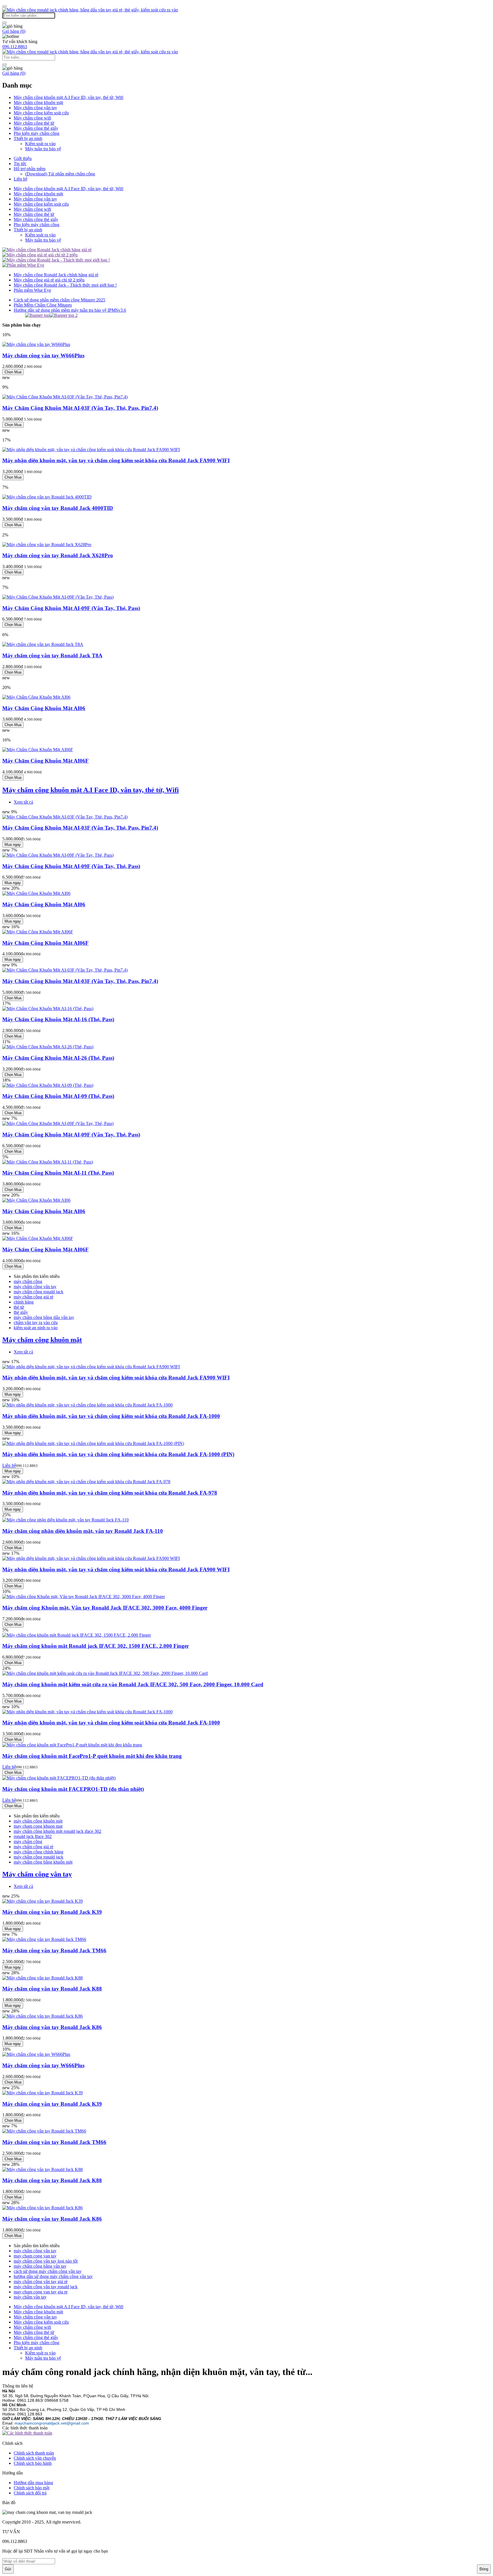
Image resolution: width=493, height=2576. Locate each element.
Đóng (484, 2569)
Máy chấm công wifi (32, 118)
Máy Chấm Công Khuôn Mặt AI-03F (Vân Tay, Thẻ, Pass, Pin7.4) (80, 408)
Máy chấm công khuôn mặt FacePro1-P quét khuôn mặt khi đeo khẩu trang (92, 1756)
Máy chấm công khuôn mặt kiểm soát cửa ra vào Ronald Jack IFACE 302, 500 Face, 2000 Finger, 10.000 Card (133, 1684)
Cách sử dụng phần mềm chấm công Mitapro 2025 (59, 300)
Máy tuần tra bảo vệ (43, 149)
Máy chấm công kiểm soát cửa (41, 113)
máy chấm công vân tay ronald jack (46, 2287)
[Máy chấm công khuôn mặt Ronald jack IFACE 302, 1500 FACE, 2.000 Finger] (77, 1635)
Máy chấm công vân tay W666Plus (43, 355)
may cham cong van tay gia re (41, 2292)
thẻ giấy (21, 1312)
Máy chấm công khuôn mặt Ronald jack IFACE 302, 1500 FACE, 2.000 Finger (96, 1646)
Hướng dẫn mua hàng (33, 2483)
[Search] (5, 23)
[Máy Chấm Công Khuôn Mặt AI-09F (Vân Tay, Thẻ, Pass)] (58, 597)
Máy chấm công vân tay (35, 108)
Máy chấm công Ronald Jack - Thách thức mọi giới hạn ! (65, 285)
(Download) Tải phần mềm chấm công (60, 174)
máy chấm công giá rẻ (34, 1297)
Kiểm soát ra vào (40, 144)
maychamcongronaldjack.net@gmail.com (52, 2423)
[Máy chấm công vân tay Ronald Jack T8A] (43, 644)
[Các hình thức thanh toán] (27, 2433)
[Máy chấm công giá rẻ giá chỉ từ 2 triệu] (40, 255)
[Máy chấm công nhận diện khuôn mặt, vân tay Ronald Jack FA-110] (65, 1520)
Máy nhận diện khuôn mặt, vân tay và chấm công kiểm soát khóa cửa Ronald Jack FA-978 (110, 1493)
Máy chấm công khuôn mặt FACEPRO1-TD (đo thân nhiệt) (73, 1789)
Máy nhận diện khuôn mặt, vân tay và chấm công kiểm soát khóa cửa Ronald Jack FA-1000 (111, 1416)
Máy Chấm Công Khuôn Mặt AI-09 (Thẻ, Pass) (58, 1096)
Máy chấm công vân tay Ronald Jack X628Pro (58, 555)
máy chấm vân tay (30, 2297)
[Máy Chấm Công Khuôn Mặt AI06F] (38, 750)
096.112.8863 (15, 47)
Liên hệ (21, 179)
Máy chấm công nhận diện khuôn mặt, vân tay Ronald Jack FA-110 (83, 1531)
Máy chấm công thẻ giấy (36, 128)
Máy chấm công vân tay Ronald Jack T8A (52, 655)
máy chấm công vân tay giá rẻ (41, 2282)
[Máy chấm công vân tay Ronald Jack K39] (43, 1901)
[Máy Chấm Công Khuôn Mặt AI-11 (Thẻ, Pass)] (48, 1162)
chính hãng (24, 1302)
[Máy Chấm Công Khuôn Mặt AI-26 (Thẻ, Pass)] (48, 1047)
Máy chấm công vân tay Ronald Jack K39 (52, 1912)
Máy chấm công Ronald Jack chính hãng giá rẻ (56, 275)
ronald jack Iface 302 (33, 1836)
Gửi (8, 2569)
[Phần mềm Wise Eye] (23, 265)
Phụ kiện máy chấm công (37, 133)
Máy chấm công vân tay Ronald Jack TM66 (54, 1950)
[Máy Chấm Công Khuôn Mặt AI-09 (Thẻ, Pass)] (48, 1085)
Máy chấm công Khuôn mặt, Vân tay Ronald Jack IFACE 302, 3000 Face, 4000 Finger (105, 1608)
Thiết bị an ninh (28, 138)
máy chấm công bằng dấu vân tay (44, 1317)
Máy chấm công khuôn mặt (38, 103)
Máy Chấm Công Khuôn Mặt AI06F (46, 761)
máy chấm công (28, 1281)
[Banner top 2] (64, 315)
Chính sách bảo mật (32, 2488)
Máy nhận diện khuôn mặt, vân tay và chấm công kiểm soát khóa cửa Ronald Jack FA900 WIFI (116, 460)
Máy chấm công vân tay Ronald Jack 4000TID (58, 508)
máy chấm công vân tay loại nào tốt (46, 2261)
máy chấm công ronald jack (39, 1292)
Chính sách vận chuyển (35, 2458)
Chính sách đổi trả (30, 2493)
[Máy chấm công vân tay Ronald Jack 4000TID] (47, 497)
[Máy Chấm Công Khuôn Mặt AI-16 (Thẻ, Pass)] (48, 1009)
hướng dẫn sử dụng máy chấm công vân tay (53, 2276)
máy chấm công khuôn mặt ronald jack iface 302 (57, 1831)
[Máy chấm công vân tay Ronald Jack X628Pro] (47, 545)
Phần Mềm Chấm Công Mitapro (43, 305)
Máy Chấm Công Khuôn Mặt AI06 (44, 708)
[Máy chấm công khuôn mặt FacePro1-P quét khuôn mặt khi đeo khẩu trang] (72, 1745)
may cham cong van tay (35, 2256)
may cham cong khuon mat (38, 1826)
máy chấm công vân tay (35, 1287)
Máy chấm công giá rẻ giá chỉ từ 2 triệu (49, 280)
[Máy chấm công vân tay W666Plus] (36, 344)
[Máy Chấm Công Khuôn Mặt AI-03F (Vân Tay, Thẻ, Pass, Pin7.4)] (65, 397)
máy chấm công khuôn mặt (38, 1821)
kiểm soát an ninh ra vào (36, 1328)
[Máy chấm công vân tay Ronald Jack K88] (43, 1978)
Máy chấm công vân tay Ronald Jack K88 (52, 1989)
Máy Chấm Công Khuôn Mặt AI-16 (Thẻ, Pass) (58, 1019)
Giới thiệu (23, 158)
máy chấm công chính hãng (39, 1852)
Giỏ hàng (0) (14, 31)
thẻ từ (19, 1307)
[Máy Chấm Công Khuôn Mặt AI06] (36, 697)
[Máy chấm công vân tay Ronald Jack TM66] (44, 1939)
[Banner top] (37, 315)
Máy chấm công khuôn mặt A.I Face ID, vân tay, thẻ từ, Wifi (68, 97)
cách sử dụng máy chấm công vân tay (48, 2271)
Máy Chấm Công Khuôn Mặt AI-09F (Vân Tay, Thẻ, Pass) (71, 608)
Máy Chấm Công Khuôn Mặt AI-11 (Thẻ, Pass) (58, 1173)
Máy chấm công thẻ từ (34, 123)
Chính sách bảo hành (33, 2463)
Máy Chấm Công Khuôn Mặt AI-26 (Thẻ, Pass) (58, 1058)
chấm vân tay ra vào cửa (36, 1323)
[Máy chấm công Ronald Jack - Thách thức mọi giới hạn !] (56, 260)
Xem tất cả (23, 802)
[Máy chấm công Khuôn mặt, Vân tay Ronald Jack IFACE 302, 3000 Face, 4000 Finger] (84, 1597)
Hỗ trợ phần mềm (30, 169)
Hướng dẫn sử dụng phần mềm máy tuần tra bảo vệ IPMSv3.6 (70, 310)
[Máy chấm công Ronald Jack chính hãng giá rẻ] (47, 250)
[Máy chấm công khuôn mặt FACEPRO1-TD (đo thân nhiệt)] (59, 1778)
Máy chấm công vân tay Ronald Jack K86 (52, 2027)
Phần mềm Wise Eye (32, 290)
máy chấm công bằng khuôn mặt (43, 1862)
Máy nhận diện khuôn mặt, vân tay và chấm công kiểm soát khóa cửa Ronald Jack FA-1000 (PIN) (118, 1454)
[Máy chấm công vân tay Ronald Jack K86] (43, 2016)
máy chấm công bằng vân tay (40, 2266)
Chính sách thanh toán (34, 2453)
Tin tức (20, 164)
